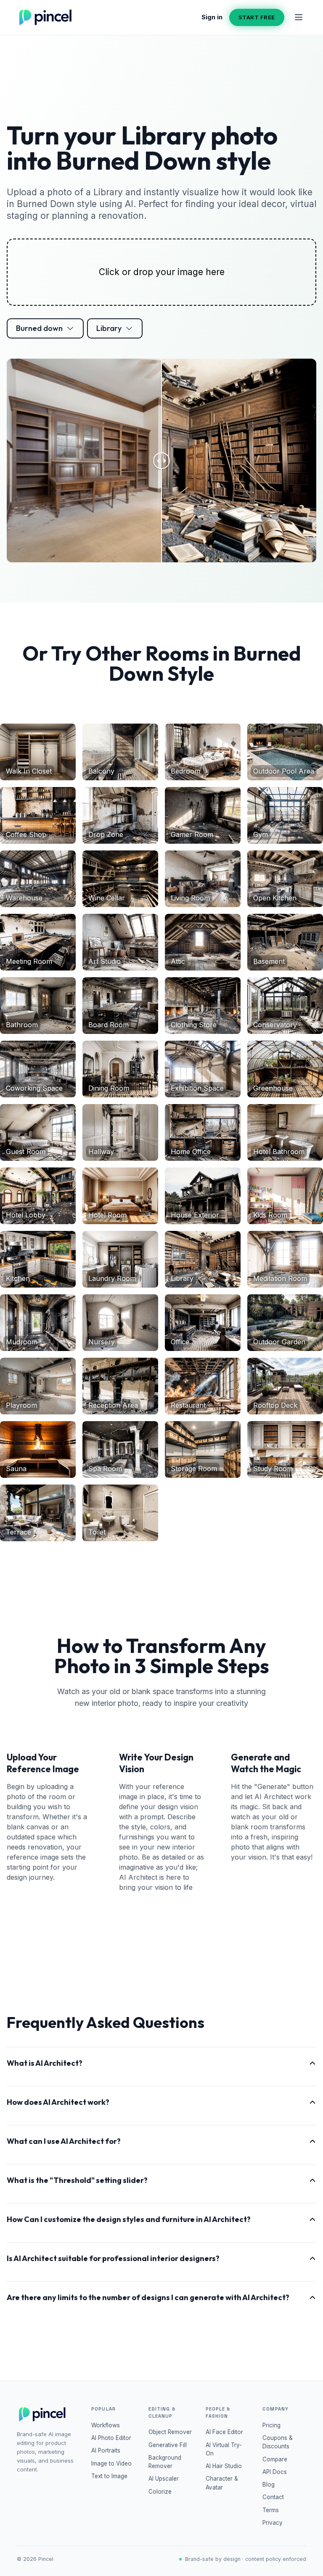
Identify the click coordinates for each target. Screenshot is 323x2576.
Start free (257, 17)
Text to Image (109, 2476)
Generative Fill (168, 2445)
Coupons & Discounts (278, 2442)
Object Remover (170, 2432)
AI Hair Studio (224, 2466)
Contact (273, 2497)
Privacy (273, 2523)
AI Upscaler (164, 2479)
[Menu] (299, 17)
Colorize (160, 2492)
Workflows (106, 2425)
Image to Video (111, 2463)
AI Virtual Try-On (224, 2449)
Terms (271, 2510)
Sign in (212, 17)
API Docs (275, 2472)
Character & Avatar (222, 2483)
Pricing (271, 2425)
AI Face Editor (224, 2432)
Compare (275, 2459)
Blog (269, 2484)
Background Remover (165, 2462)
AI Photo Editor (111, 2438)
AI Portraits (106, 2450)
